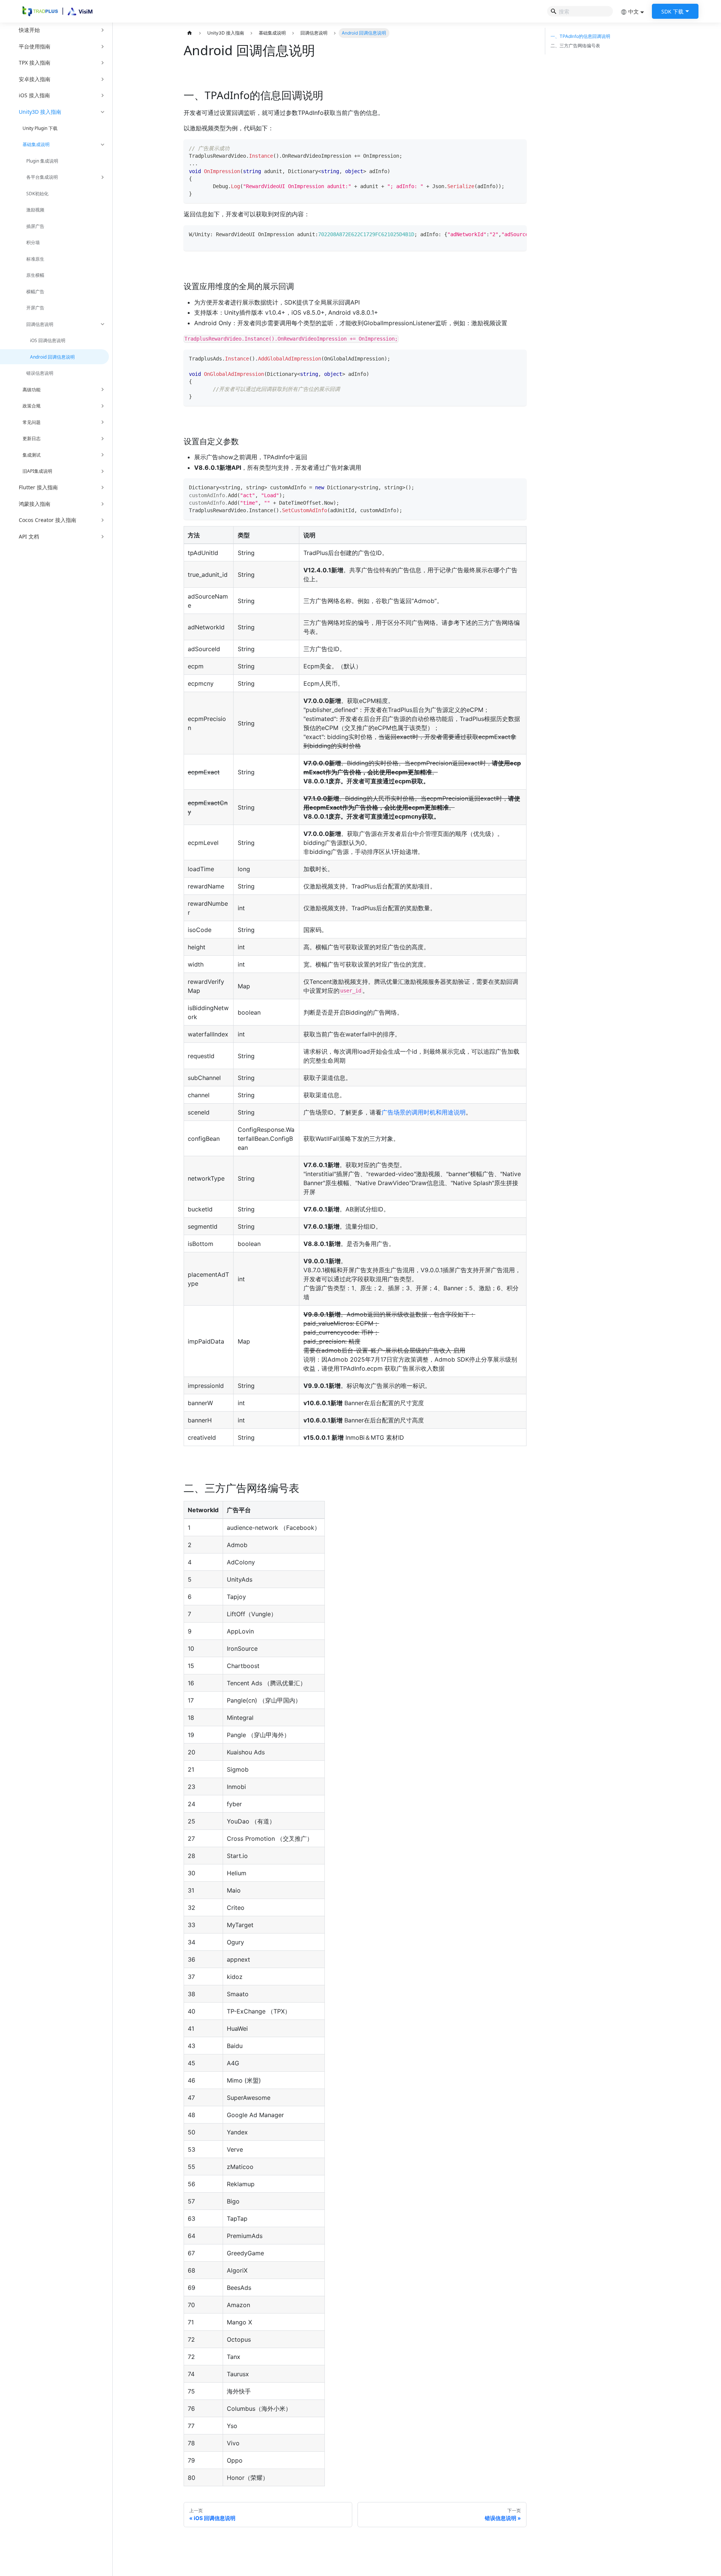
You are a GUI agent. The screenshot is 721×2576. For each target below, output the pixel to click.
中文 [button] (634, 11)
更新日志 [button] (32, 438)
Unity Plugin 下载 (40, 128)
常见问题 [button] (32, 422)
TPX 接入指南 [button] (35, 63)
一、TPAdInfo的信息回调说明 (580, 36)
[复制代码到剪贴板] (518, 147)
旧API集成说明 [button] (37, 471)
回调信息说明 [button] (40, 324)
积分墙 (33, 242)
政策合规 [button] (32, 406)
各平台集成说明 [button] (42, 177)
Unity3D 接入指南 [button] (40, 112)
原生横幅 (35, 275)
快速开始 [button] (29, 30)
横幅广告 (35, 292)
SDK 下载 (672, 11)
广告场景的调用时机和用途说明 (424, 1112)
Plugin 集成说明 (42, 161)
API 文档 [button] (29, 536)
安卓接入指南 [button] (35, 79)
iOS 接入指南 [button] (34, 95)
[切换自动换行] (506, 234)
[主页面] (190, 33)
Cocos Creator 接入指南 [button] (48, 520)
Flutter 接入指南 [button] (38, 487)
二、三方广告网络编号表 (575, 46)
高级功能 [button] (32, 390)
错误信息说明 (40, 373)
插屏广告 (35, 226)
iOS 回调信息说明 (48, 340)
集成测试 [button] (32, 455)
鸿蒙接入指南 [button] (35, 504)
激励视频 (35, 210)
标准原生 (35, 259)
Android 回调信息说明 (52, 357)
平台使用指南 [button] (35, 46)
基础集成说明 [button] (36, 144)
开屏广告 (35, 308)
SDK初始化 (37, 194)
